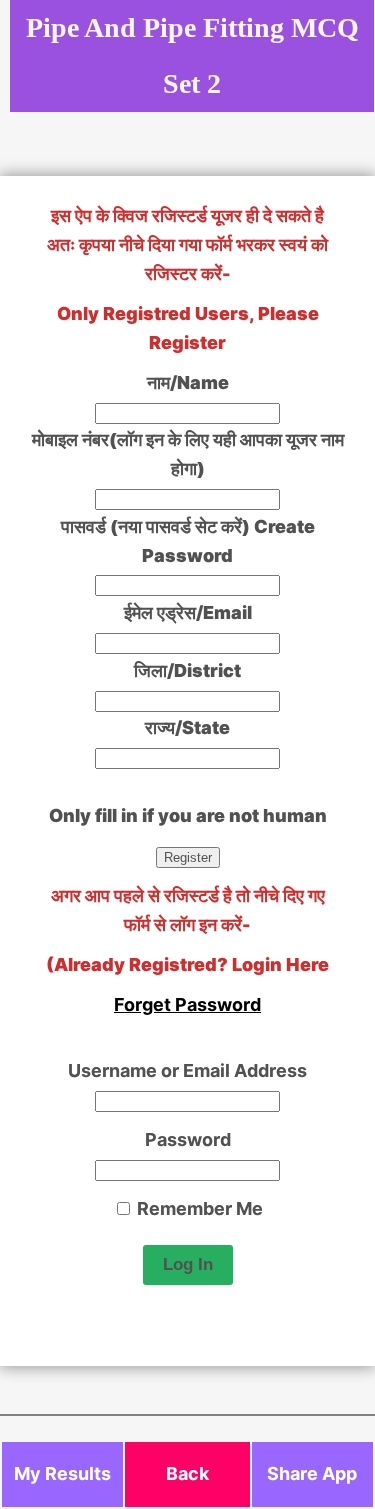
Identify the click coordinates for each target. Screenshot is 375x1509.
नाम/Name (188, 382)
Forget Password (187, 1004)
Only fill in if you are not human (188, 815)
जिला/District (187, 670)
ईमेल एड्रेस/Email (188, 612)
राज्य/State (187, 727)
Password (188, 1139)
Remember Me (198, 1208)
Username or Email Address (187, 1070)
